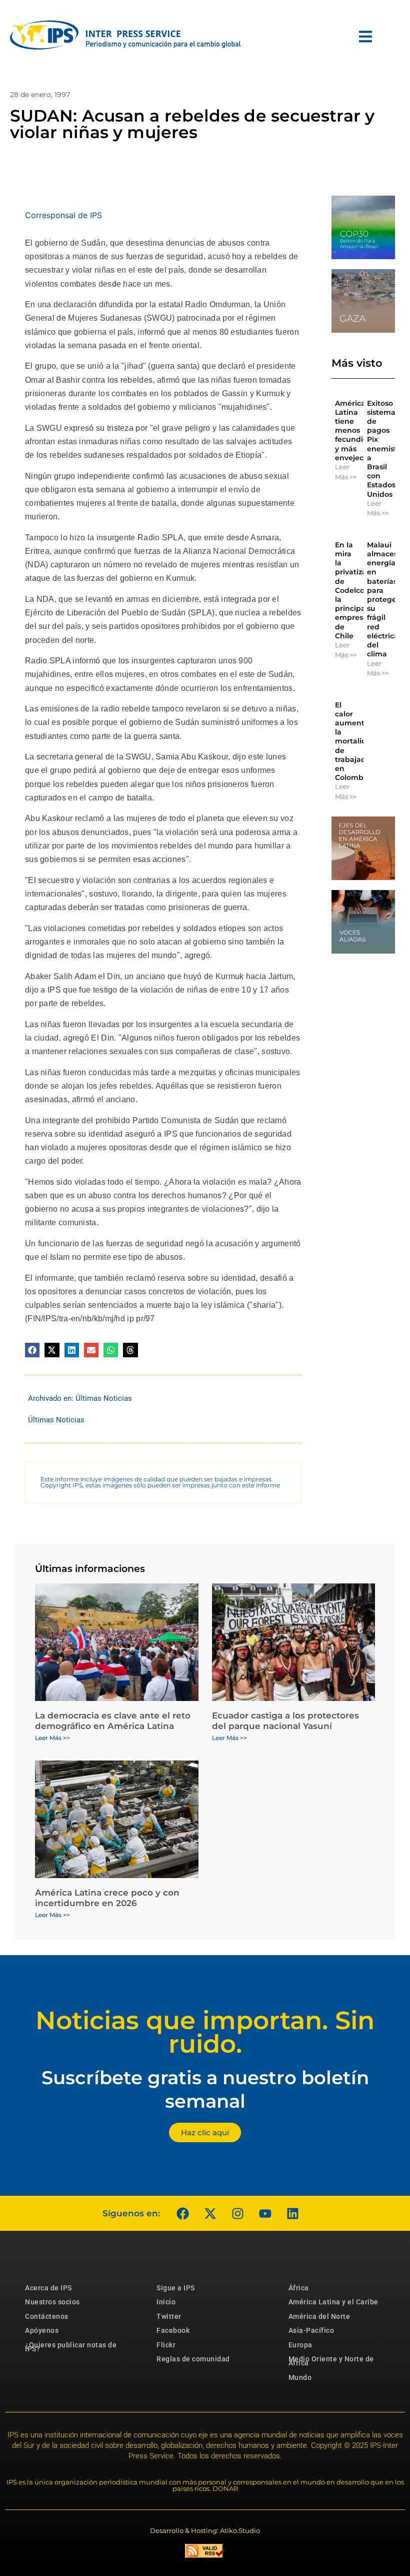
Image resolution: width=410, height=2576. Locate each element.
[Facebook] (182, 2213)
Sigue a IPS (176, 2288)
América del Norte (319, 2316)
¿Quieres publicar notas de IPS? (71, 2347)
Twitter (169, 2316)
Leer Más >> (346, 472)
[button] (32, 1350)
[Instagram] (237, 2213)
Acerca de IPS (48, 2288)
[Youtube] (265, 2213)
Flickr (166, 2345)
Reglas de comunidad (193, 2359)
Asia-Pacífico (311, 2330)
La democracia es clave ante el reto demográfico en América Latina (113, 1721)
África (299, 2288)
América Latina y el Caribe (333, 2302)
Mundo (300, 2377)
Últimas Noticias (104, 1398)
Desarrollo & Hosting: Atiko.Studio (205, 2530)
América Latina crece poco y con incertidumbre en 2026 (107, 1898)
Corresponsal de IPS (63, 215)
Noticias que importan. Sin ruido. (205, 2032)
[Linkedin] (292, 2213)
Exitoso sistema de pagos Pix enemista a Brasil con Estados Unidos (384, 449)
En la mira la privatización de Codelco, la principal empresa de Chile (358, 590)
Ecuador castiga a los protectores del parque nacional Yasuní (285, 1721)
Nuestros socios (52, 2302)
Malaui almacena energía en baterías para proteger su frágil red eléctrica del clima (385, 599)
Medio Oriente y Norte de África (331, 2361)
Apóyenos (42, 2330)
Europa (300, 2345)
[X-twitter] (210, 2213)
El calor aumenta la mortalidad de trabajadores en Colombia (358, 741)
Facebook (173, 2330)
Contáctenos (47, 2316)
